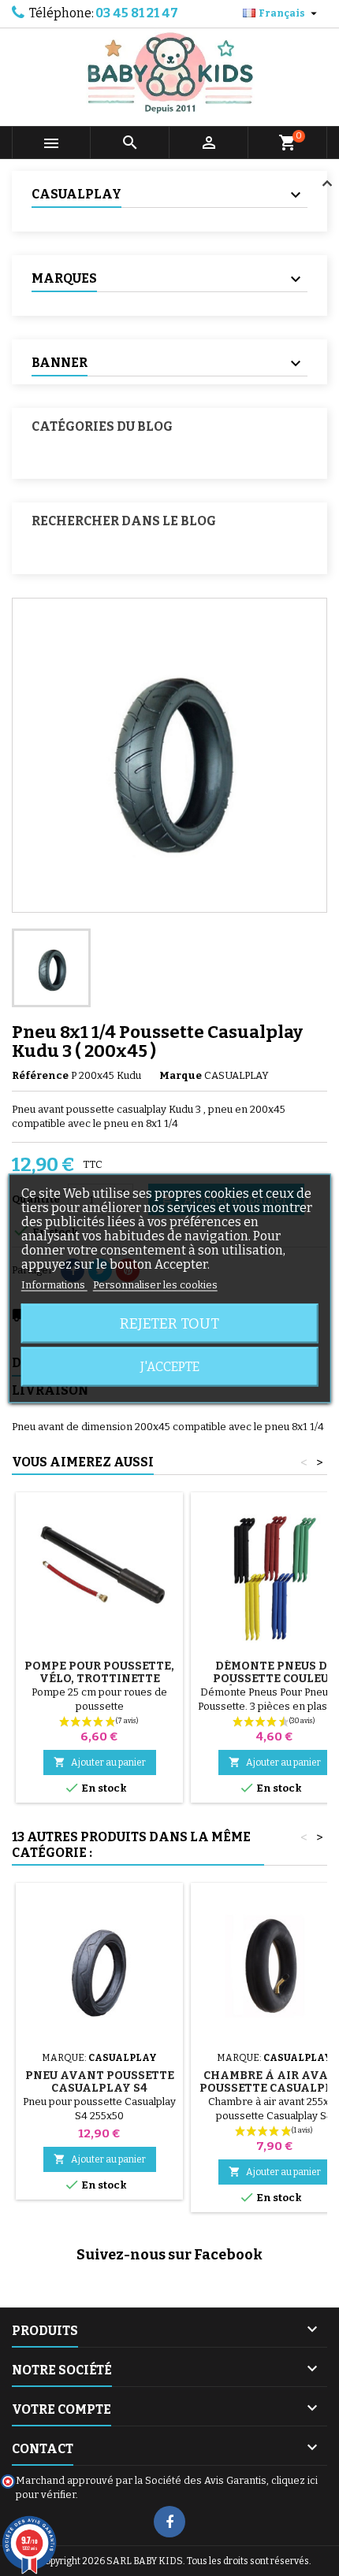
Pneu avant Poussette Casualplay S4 (100, 2082)
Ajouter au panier (100, 1762)
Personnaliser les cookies (155, 1284)
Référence (40, 1075)
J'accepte (170, 1366)
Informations (54, 1284)
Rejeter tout (169, 1323)
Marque (181, 1075)
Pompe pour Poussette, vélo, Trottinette (99, 1672)
